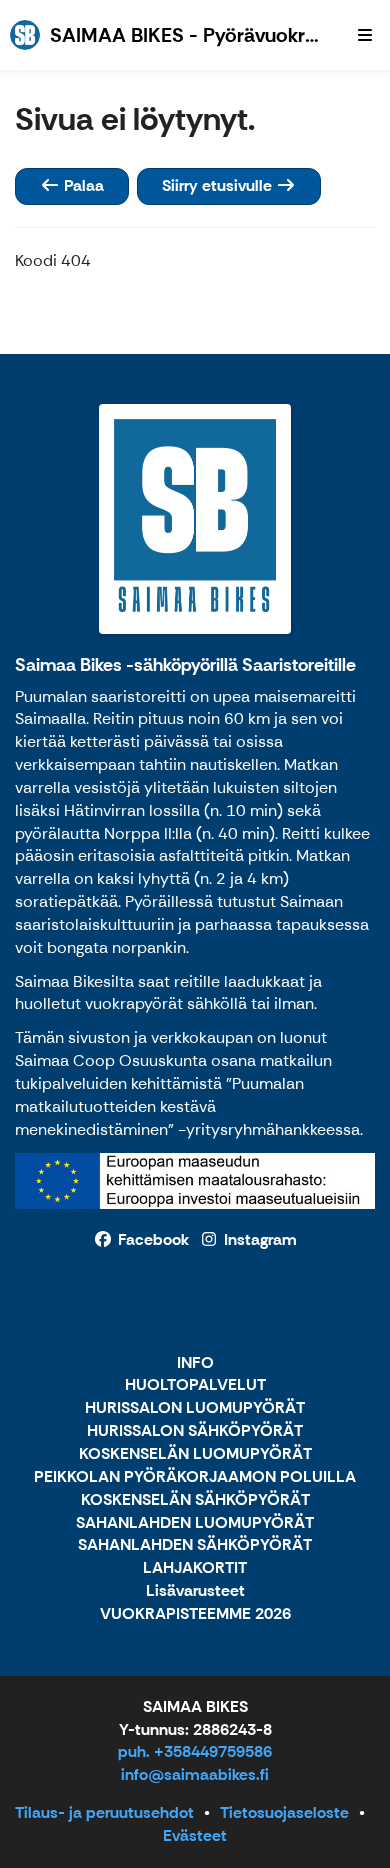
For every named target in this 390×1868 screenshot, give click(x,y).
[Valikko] (365, 35)
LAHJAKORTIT (195, 1568)
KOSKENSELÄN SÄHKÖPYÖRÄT (195, 1500)
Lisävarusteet (195, 1591)
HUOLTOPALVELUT (195, 1385)
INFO (195, 1363)
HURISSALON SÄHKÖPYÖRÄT (195, 1431)
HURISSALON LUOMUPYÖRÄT (195, 1408)
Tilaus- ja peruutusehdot (104, 1812)
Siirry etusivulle (219, 185)
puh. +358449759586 (195, 1751)
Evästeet (195, 1835)
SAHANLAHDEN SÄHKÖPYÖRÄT (195, 1545)
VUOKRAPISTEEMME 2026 (195, 1614)
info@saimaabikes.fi (195, 1774)
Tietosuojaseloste (284, 1812)
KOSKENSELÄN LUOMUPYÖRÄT (195, 1454)
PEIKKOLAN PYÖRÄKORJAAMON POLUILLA (195, 1477)
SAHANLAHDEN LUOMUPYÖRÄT (195, 1523)
